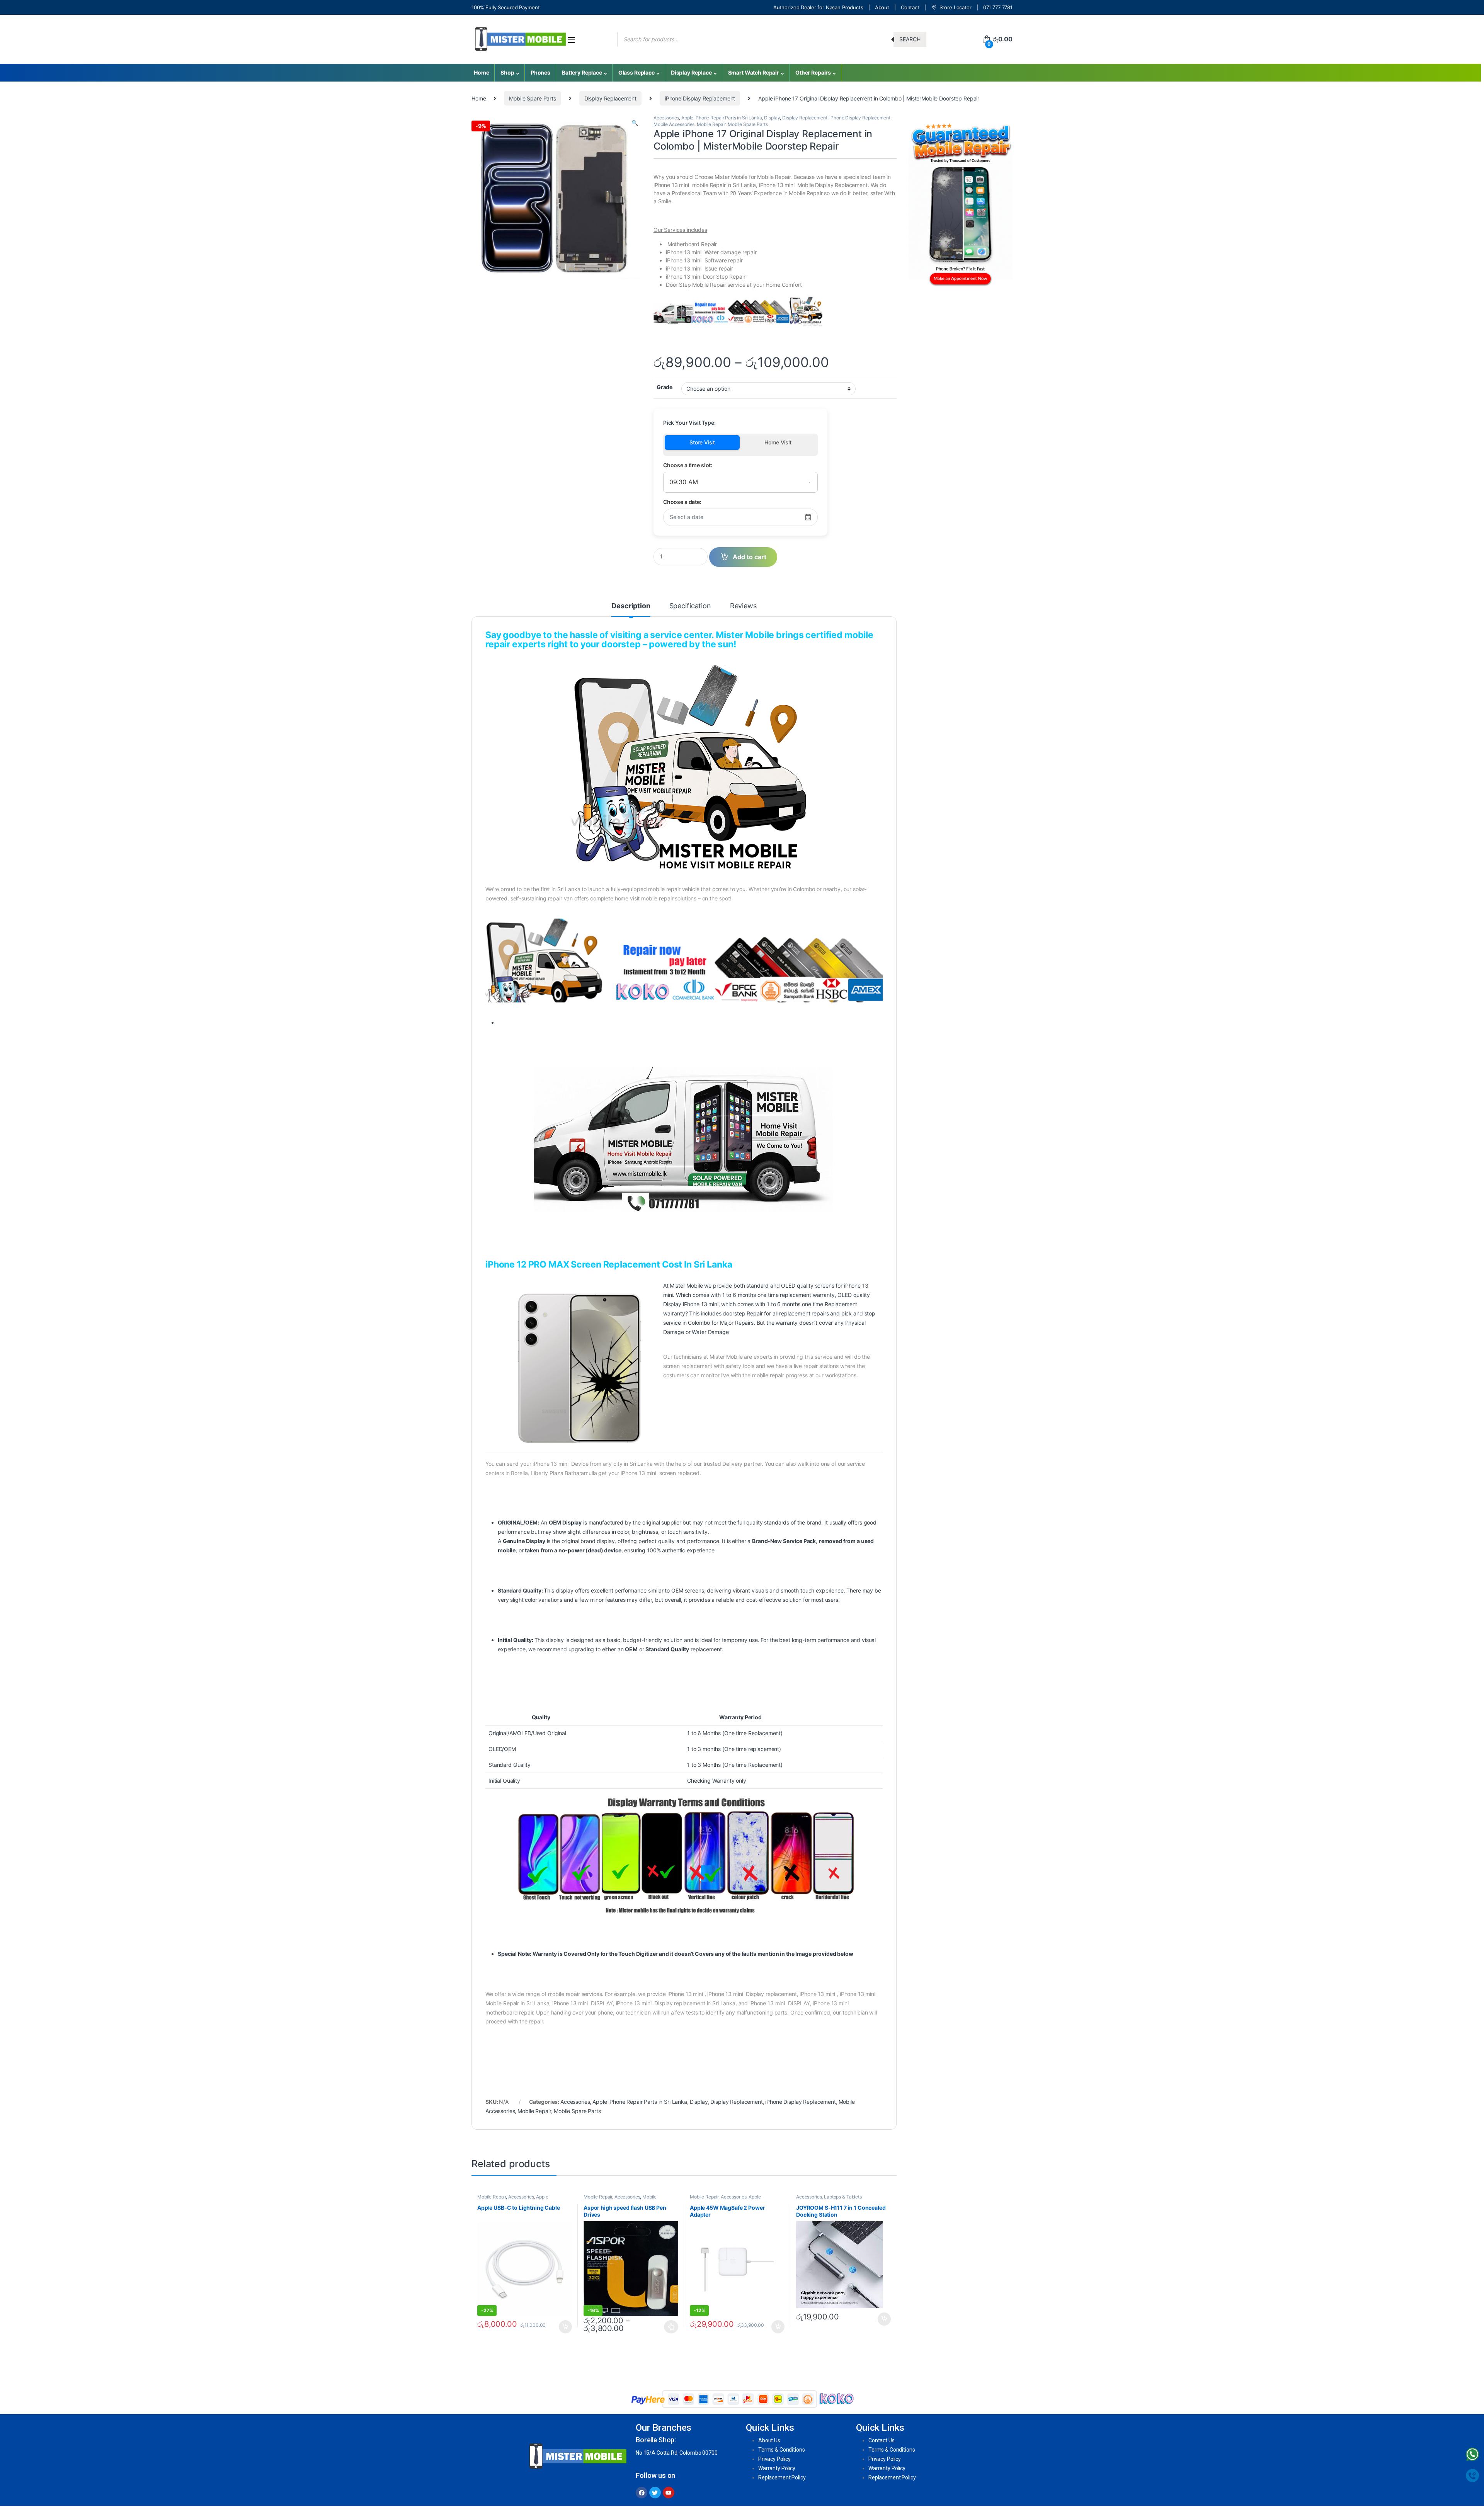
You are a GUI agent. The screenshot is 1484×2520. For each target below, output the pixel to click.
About (882, 7)
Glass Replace (636, 72)
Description (631, 606)
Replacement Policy (782, 2477)
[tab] (631, 609)
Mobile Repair (711, 124)
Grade (665, 387)
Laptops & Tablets (843, 2197)
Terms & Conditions (781, 2450)
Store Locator (956, 7)
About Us (769, 2440)
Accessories (666, 118)
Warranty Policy (777, 2468)
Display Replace (691, 72)
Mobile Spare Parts (532, 98)
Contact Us (882, 2440)
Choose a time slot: (688, 465)
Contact (910, 7)
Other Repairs (813, 72)
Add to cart (565, 2327)
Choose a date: (682, 502)
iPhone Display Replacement (700, 98)
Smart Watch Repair (754, 72)
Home (481, 72)
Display (772, 118)
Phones (540, 72)
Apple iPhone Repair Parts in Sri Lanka (722, 118)
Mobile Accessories (674, 124)
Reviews (743, 606)
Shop (507, 72)
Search (910, 39)
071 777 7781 (998, 7)
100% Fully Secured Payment (505, 7)
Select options (669, 2327)
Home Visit (778, 442)
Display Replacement (610, 98)
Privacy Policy (774, 2459)
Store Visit (702, 442)
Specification (690, 606)
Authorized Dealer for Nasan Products (818, 7)
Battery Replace (582, 72)
